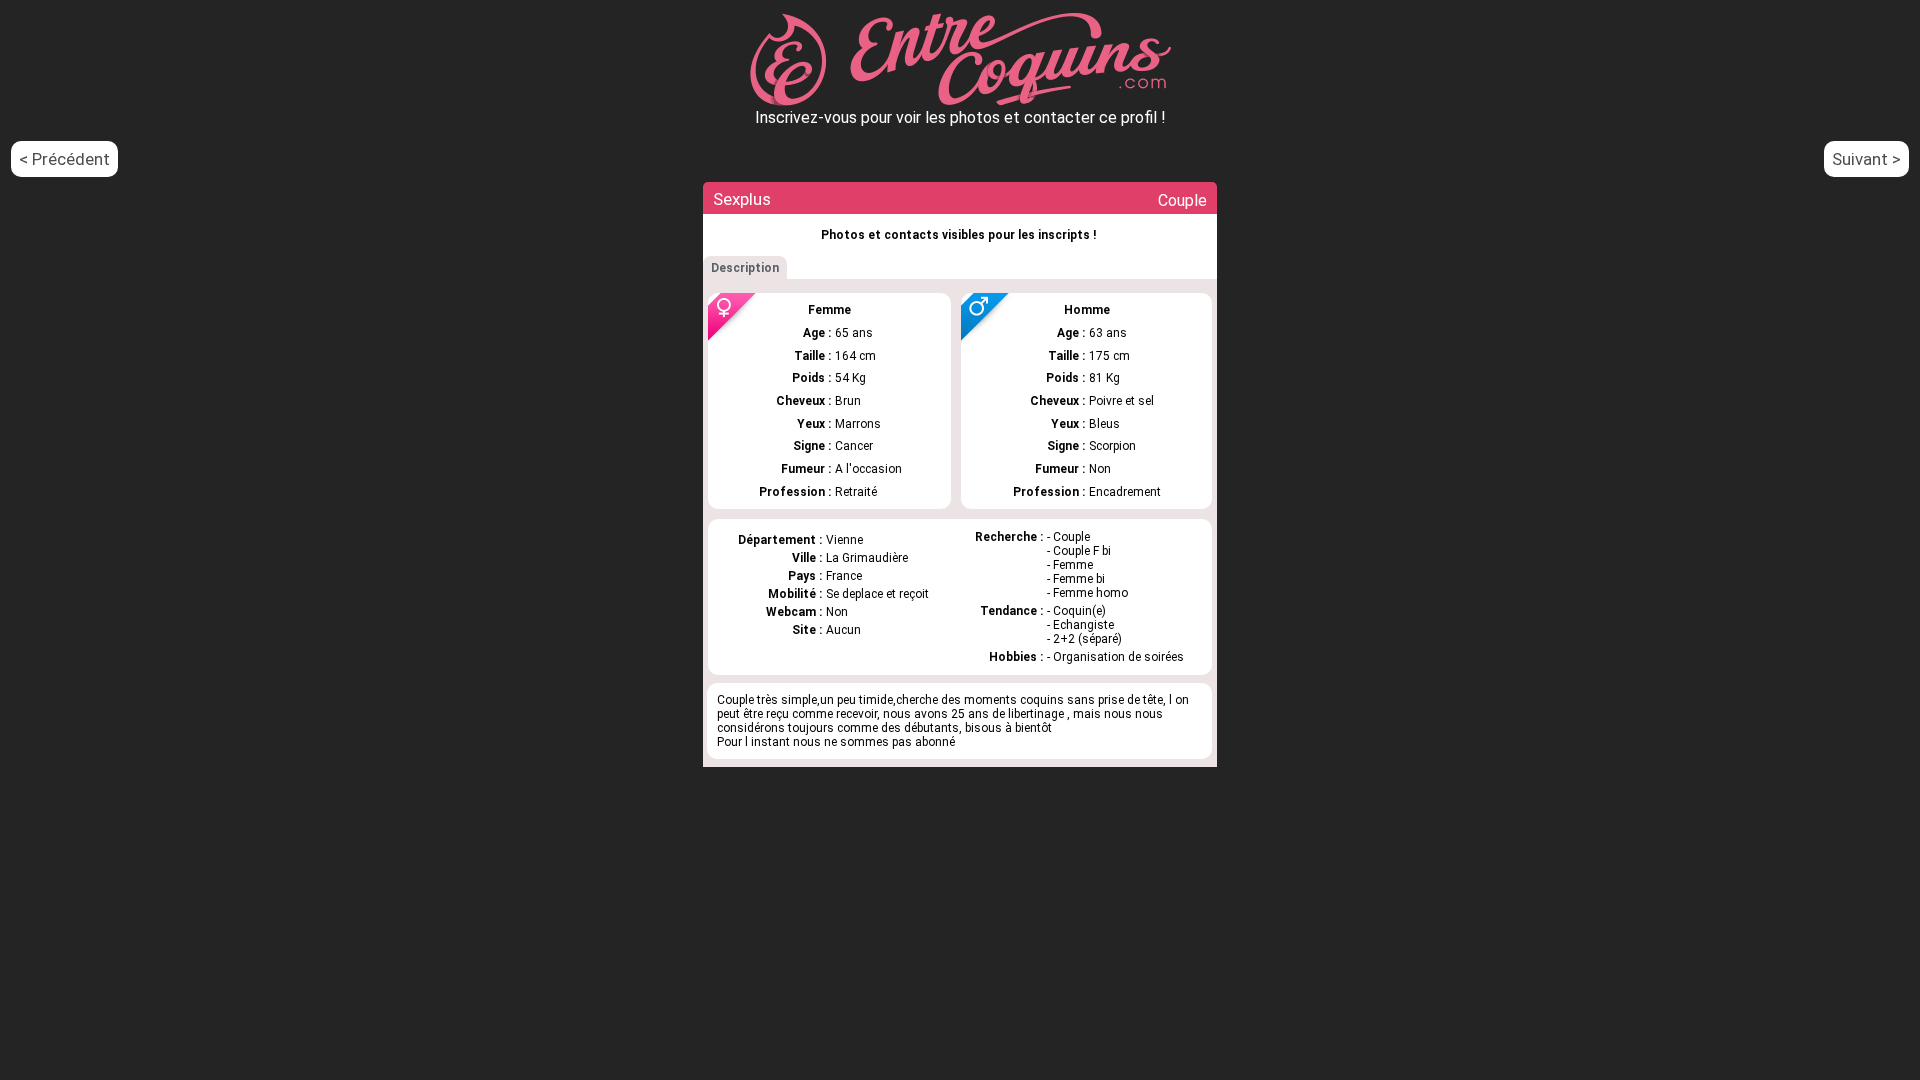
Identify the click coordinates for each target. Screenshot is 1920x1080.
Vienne (844, 540)
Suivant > (1866, 159)
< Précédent (64, 159)
